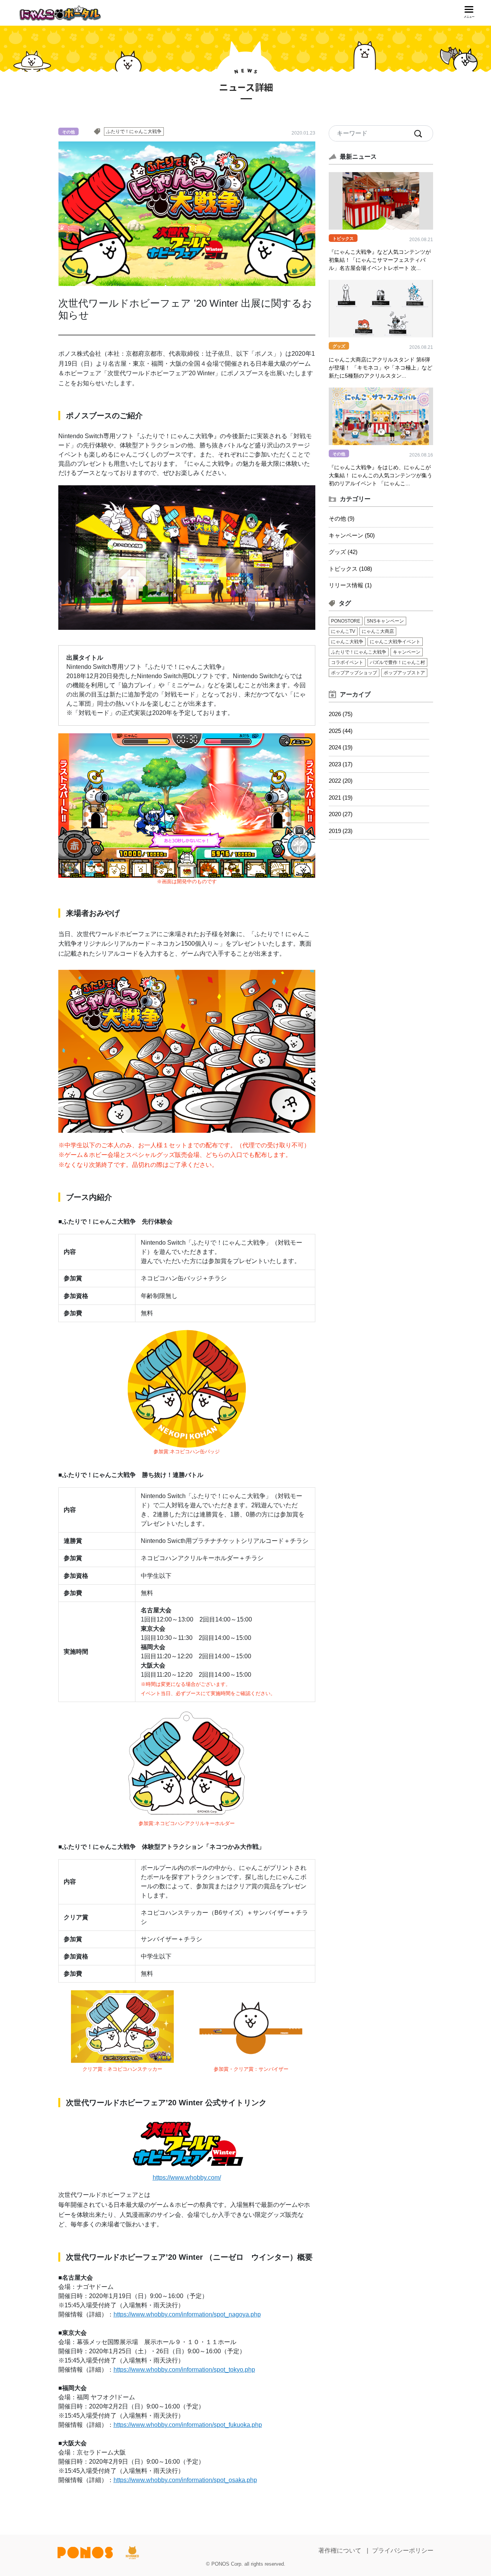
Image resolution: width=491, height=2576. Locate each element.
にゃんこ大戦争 (347, 642)
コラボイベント (347, 662)
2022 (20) (341, 781)
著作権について (340, 2551)
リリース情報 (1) (350, 585)
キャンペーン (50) (352, 535)
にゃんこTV (343, 631)
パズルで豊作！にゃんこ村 (397, 662)
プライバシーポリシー (403, 2551)
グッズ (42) (343, 552)
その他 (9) (342, 518)
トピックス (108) (350, 569)
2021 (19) (341, 798)
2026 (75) (341, 714)
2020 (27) (341, 814)
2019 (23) (341, 831)
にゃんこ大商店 (378, 631)
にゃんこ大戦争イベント (395, 642)
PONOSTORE (346, 621)
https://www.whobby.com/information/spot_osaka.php (185, 2480)
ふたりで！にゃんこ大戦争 (134, 131)
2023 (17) (341, 764)
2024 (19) (341, 747)
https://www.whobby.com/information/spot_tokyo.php (184, 2370)
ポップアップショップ (354, 673)
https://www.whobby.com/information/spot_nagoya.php (187, 2314)
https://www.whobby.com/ (187, 2178)
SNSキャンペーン (385, 621)
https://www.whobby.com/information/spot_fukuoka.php (188, 2425)
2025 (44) (341, 731)
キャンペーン (407, 652)
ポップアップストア (404, 673)
